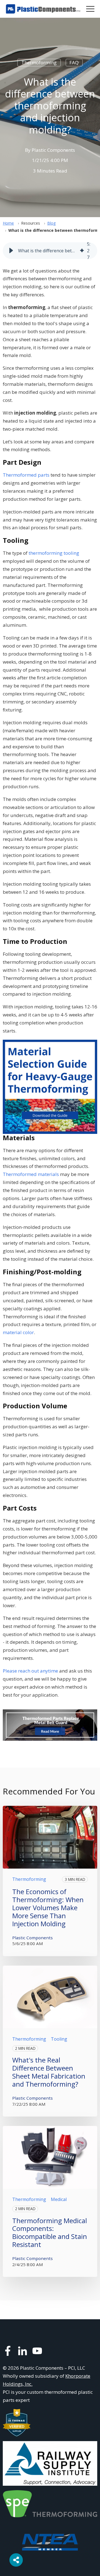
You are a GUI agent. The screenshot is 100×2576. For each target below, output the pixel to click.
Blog (51, 223)
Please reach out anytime (30, 1671)
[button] (11, 251)
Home (8, 223)
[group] (50, 251)
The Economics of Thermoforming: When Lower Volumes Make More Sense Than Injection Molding (48, 1907)
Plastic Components (53, 150)
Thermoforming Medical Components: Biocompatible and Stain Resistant (50, 2232)
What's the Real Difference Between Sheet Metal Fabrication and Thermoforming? (49, 2072)
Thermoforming (39, 62)
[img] (82, 251)
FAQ (74, 62)
